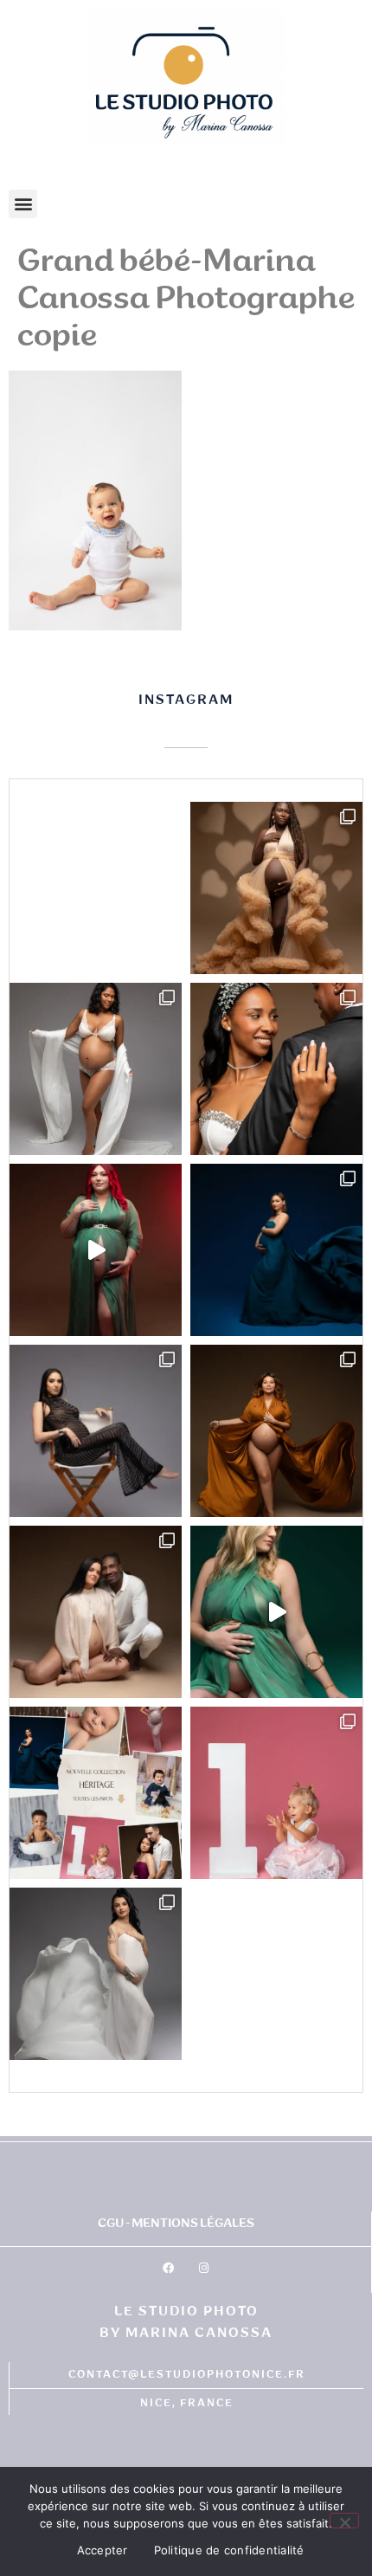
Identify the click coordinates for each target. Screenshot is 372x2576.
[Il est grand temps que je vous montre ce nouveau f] (276, 1612)
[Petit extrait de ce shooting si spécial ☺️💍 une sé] (276, 1069)
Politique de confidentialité (229, 2550)
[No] (344, 2521)
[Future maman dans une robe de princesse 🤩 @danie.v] (276, 888)
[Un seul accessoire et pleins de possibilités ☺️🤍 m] (96, 1069)
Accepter (103, 2550)
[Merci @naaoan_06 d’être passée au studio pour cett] (96, 1431)
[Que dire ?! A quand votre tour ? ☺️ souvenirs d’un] (276, 1431)
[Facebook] (168, 2269)
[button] (23, 204)
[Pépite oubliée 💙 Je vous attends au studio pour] (276, 1250)
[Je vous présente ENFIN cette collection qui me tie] (96, 1793)
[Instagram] (203, 2269)
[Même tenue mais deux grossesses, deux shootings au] (96, 1250)
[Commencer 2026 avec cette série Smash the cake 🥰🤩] (276, 1793)
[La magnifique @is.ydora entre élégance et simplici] (96, 1974)
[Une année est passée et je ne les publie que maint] (96, 1612)
